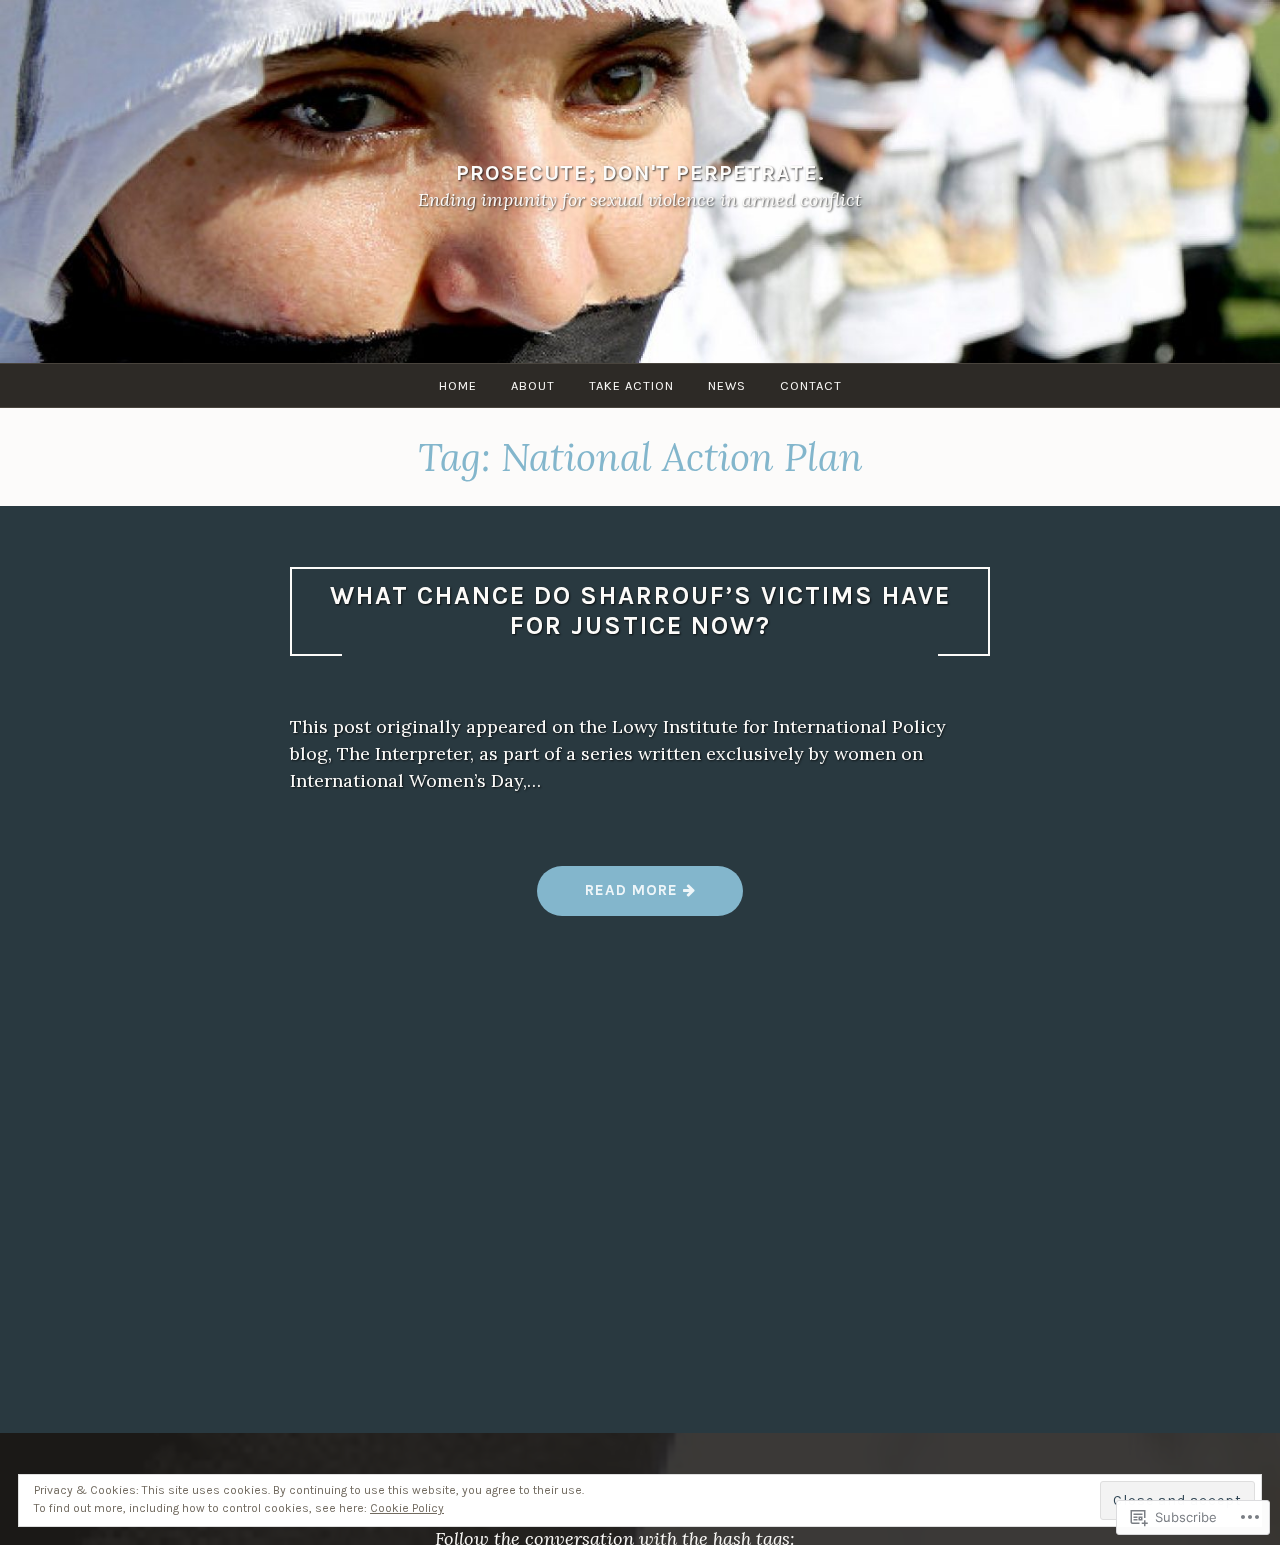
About (533, 385)
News (727, 385)
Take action (631, 385)
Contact (811, 385)
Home (458, 385)
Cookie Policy (407, 1508)
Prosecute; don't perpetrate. (640, 172)
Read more (610, 897)
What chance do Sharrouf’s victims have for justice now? (640, 611)
